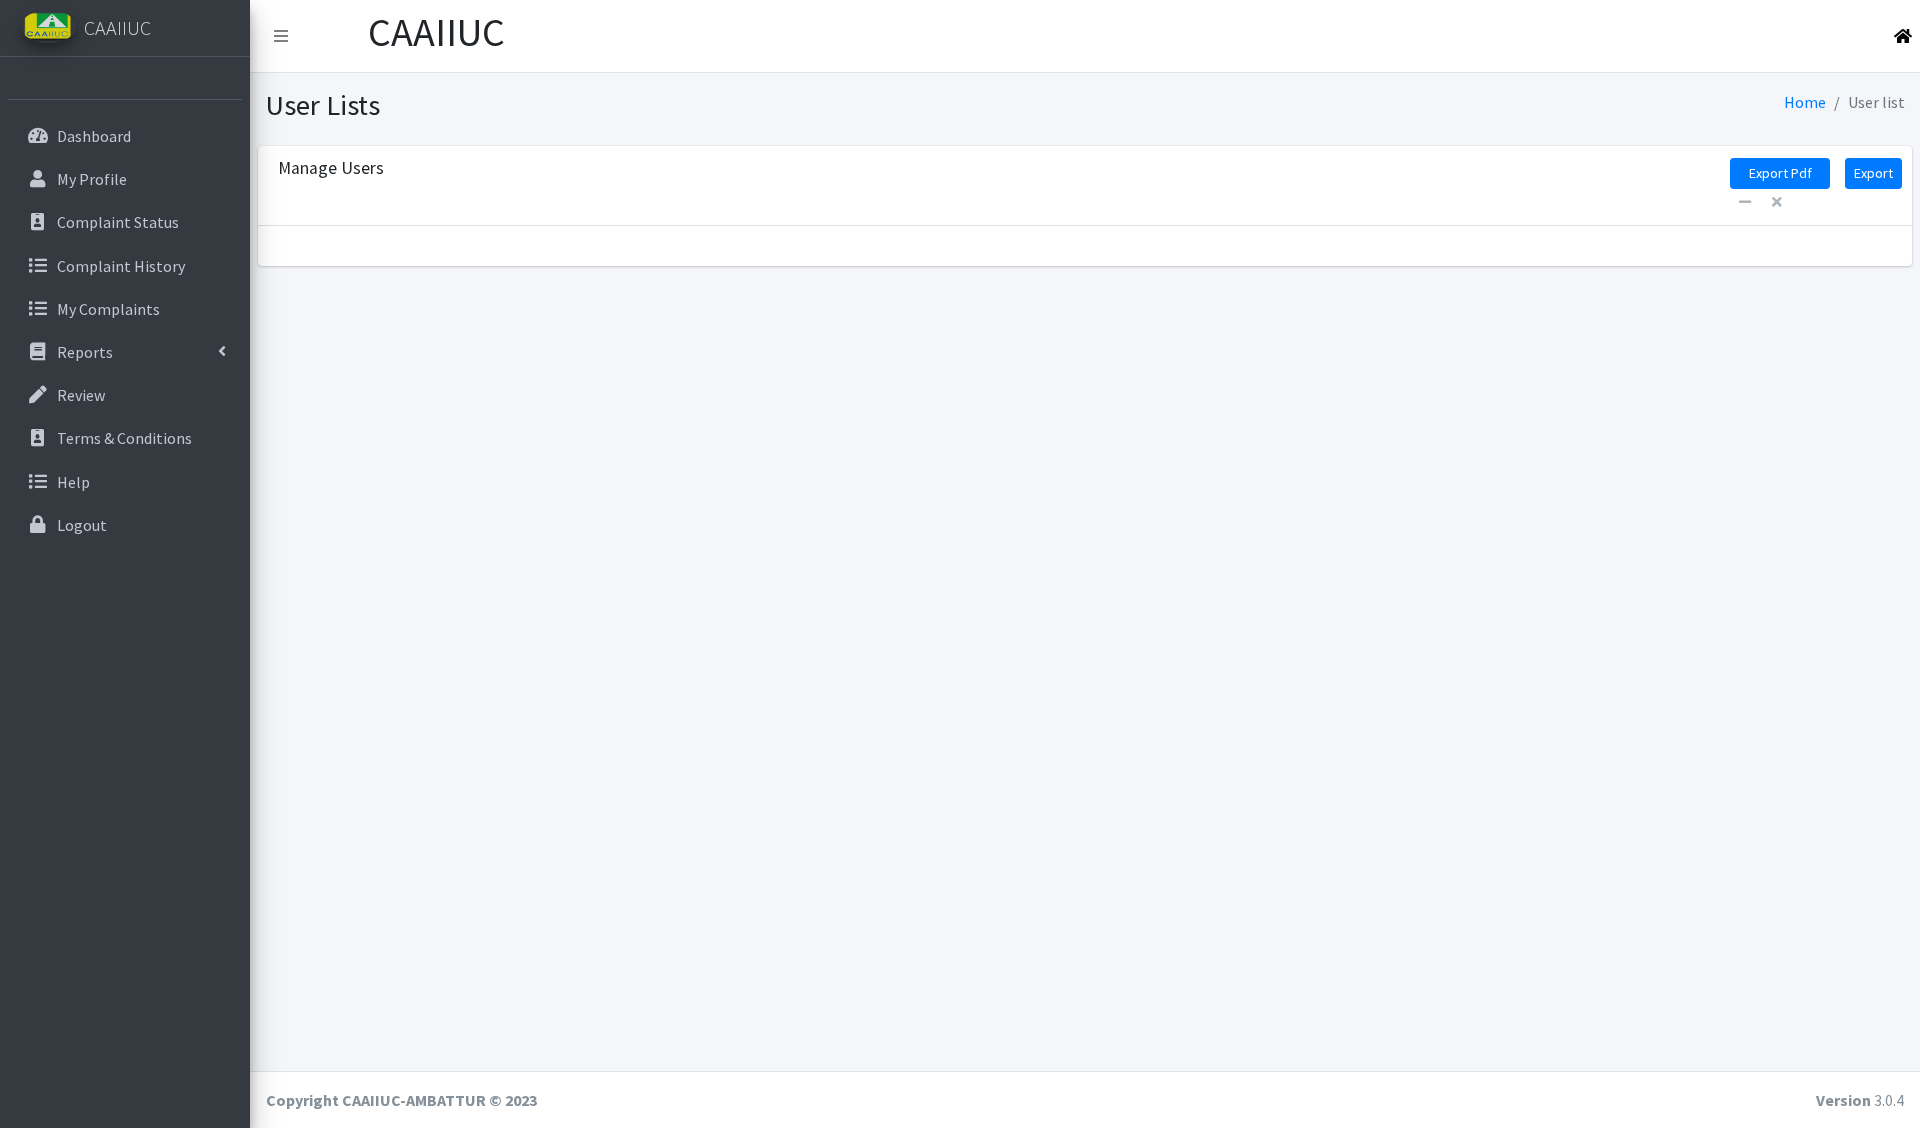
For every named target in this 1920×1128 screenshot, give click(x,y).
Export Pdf (1780, 173)
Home (1805, 102)
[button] (281, 36)
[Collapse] (1745, 202)
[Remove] (1777, 202)
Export (1873, 173)
